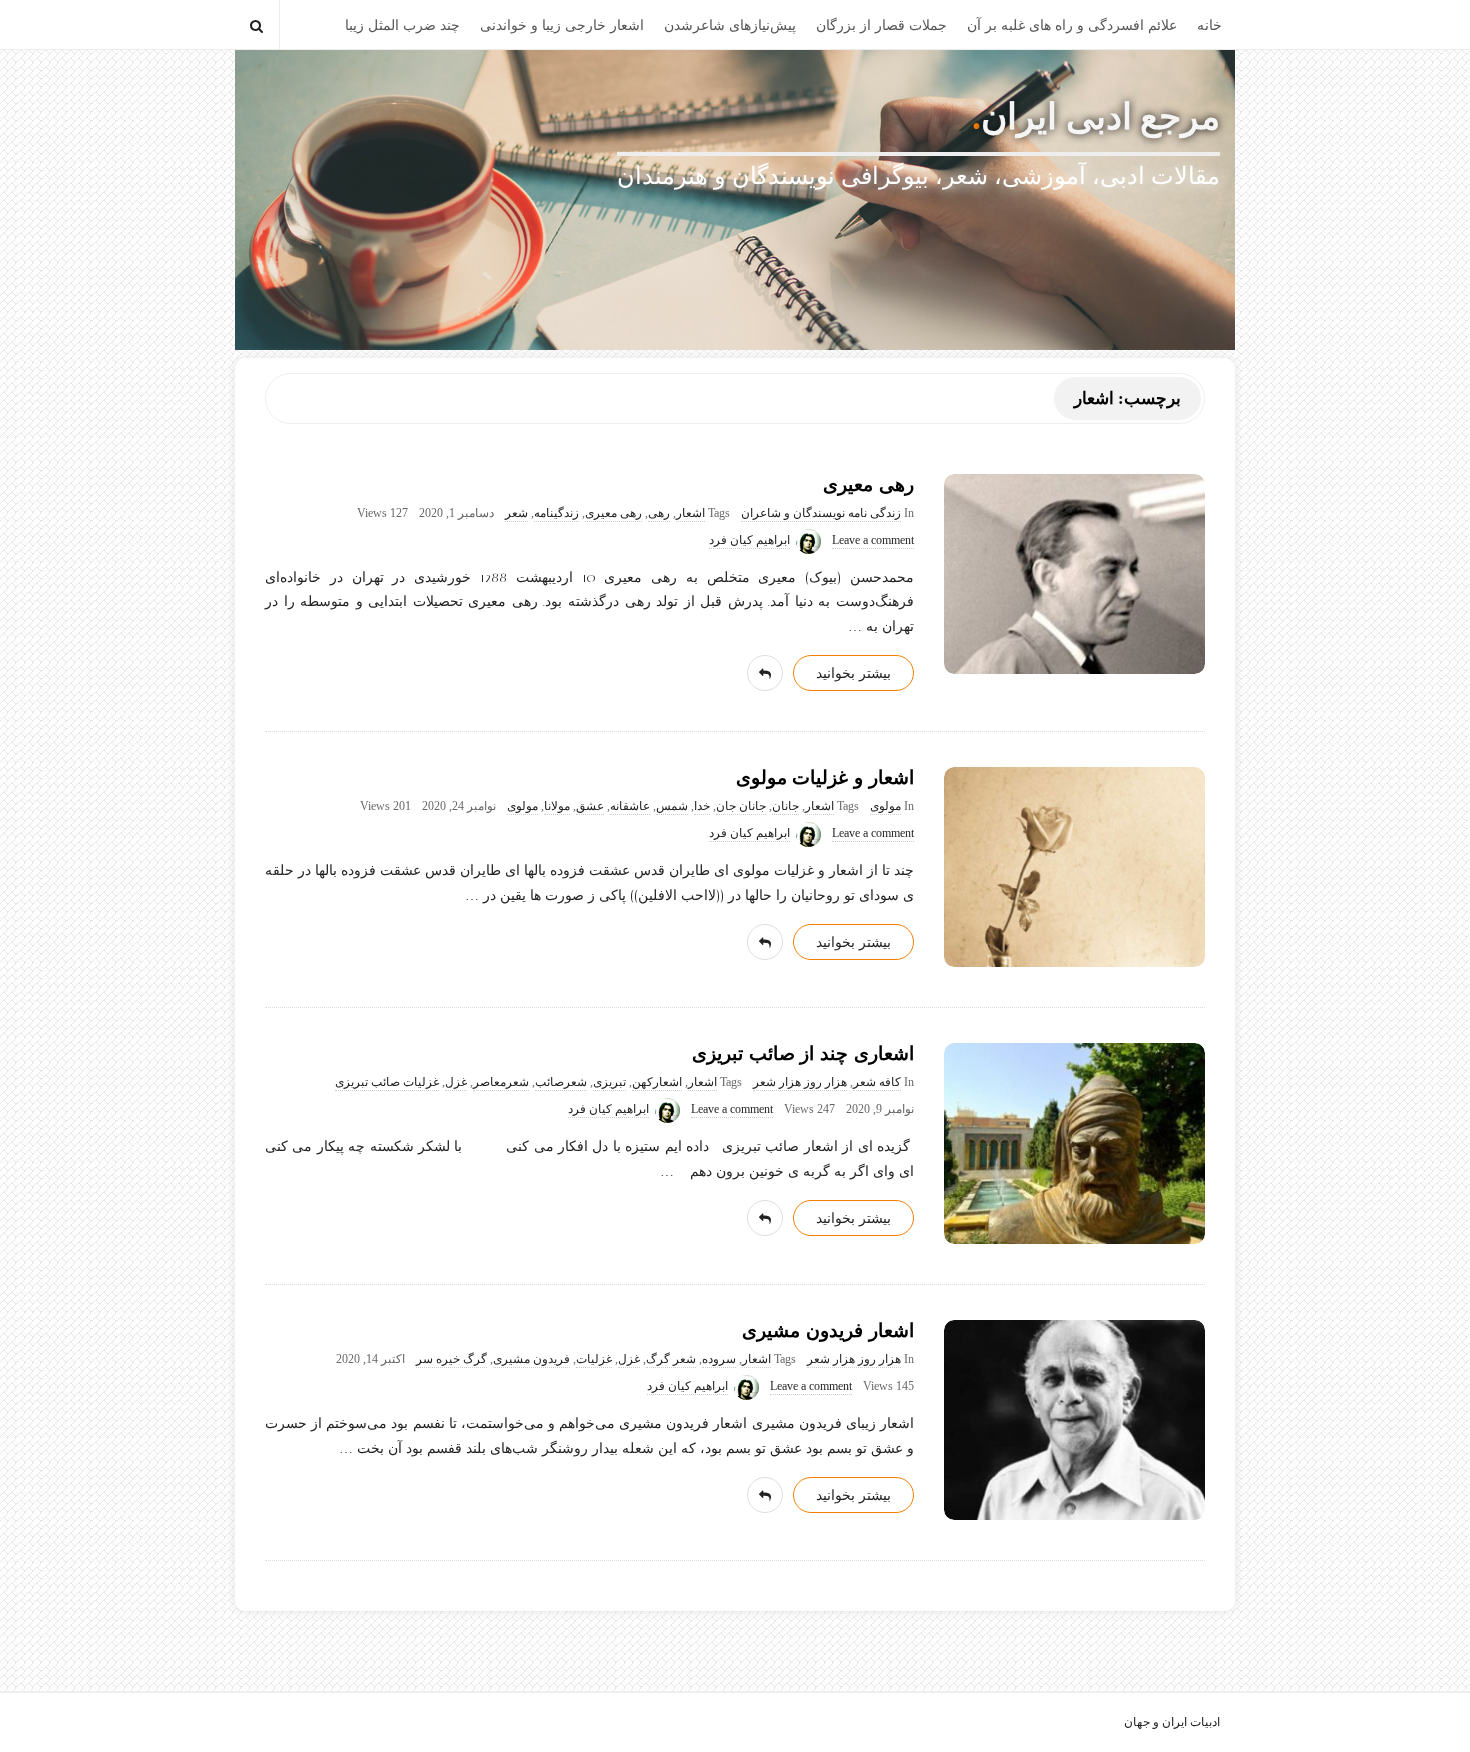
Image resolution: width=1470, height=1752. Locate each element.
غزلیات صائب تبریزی (387, 1082)
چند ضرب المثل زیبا (402, 25)
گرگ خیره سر (451, 1359)
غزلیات (594, 1359)
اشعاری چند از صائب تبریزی (803, 1053)
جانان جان (741, 806)
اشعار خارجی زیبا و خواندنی (562, 25)
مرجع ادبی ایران (1100, 117)
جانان (785, 806)
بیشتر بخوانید (853, 673)
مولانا (557, 806)
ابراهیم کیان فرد (749, 540)
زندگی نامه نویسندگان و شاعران (821, 513)
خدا (702, 806)
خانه (1209, 25)
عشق (590, 806)
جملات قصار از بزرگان (881, 25)
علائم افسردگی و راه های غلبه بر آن (1072, 25)
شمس (672, 806)
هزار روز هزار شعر (800, 1082)
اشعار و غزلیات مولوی (825, 777)
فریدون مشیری (531, 1359)
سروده (719, 1359)
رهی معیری (868, 484)
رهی (659, 513)
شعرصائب (561, 1082)
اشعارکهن (657, 1082)
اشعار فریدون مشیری (828, 1330)
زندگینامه (556, 513)
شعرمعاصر (501, 1082)
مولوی (885, 806)
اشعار (690, 513)
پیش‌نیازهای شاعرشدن (730, 25)
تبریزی (609, 1082)
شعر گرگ (671, 1359)
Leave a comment (873, 540)
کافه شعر (877, 1082)
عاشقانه (630, 806)
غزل (456, 1082)
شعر (516, 513)
